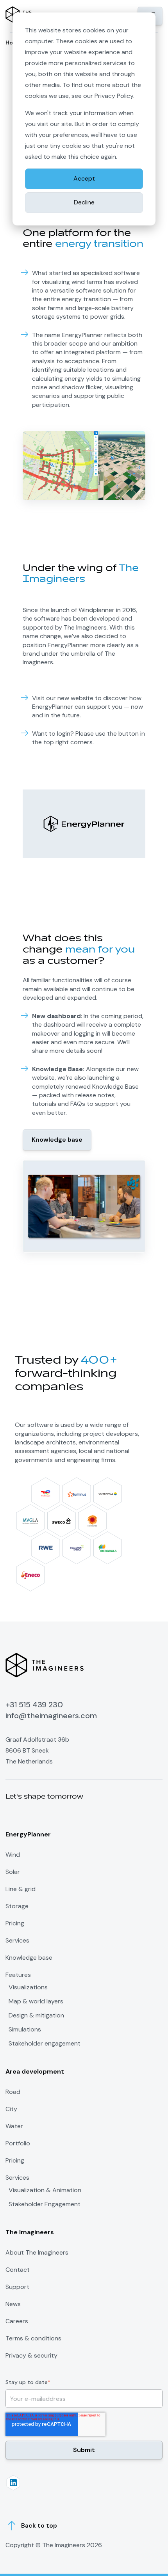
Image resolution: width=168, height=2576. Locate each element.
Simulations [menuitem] (25, 2030)
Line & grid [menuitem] (21, 1889)
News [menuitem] (13, 2304)
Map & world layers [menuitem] (36, 2001)
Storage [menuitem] (17, 1906)
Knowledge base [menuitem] (29, 1958)
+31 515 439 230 (34, 1705)
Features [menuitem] (18, 1975)
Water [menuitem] (14, 2126)
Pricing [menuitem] (15, 1923)
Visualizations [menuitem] (28, 1987)
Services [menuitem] (17, 1940)
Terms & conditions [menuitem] (33, 2338)
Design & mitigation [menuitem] (36, 2015)
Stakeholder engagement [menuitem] (45, 2044)
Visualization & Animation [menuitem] (45, 2190)
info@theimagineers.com (51, 1716)
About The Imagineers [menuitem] (37, 2252)
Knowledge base (57, 1140)
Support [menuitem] (17, 2287)
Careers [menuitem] (17, 2321)
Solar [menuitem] (13, 1872)
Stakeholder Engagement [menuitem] (45, 2204)
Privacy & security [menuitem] (31, 2355)
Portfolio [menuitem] (18, 2143)
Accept (84, 178)
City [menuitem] (11, 2109)
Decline (84, 202)
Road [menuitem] (13, 2092)
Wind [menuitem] (13, 1855)
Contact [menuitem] (18, 2270)
